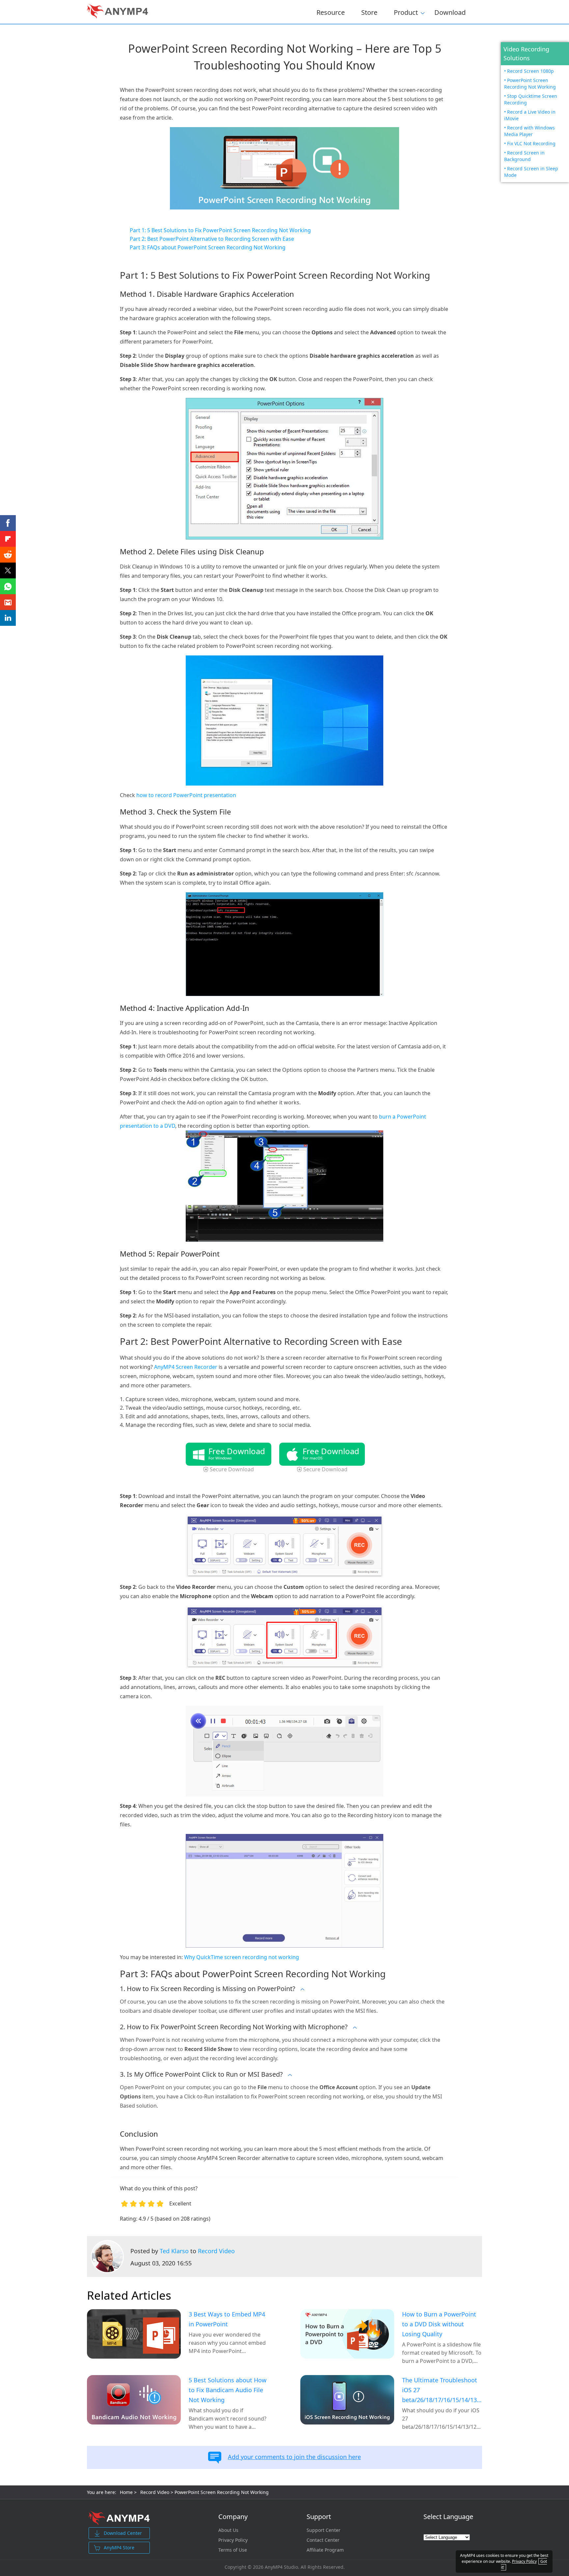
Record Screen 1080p (530, 71)
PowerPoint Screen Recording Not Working (530, 83)
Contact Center (323, 2540)
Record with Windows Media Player (529, 131)
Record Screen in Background (524, 156)
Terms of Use (233, 2550)
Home (126, 2492)
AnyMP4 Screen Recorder (186, 1367)
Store (369, 12)
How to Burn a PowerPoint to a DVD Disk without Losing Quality (439, 2324)
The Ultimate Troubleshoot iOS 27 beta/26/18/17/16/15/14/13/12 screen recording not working (442, 2390)
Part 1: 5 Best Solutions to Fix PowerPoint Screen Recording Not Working (220, 230)
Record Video (216, 2251)
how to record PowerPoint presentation (186, 795)
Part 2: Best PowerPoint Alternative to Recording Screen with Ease (212, 239)
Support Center (324, 2530)
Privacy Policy (233, 2540)
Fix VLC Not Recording (531, 143)
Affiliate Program (325, 2550)
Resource (331, 12)
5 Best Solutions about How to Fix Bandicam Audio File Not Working (228, 2390)
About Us (228, 2530)
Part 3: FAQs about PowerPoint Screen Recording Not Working (208, 247)
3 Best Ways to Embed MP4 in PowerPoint (227, 2319)
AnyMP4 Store (119, 2548)
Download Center (123, 2533)
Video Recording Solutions (526, 54)
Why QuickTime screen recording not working (242, 1957)
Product (406, 11)
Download (450, 12)
